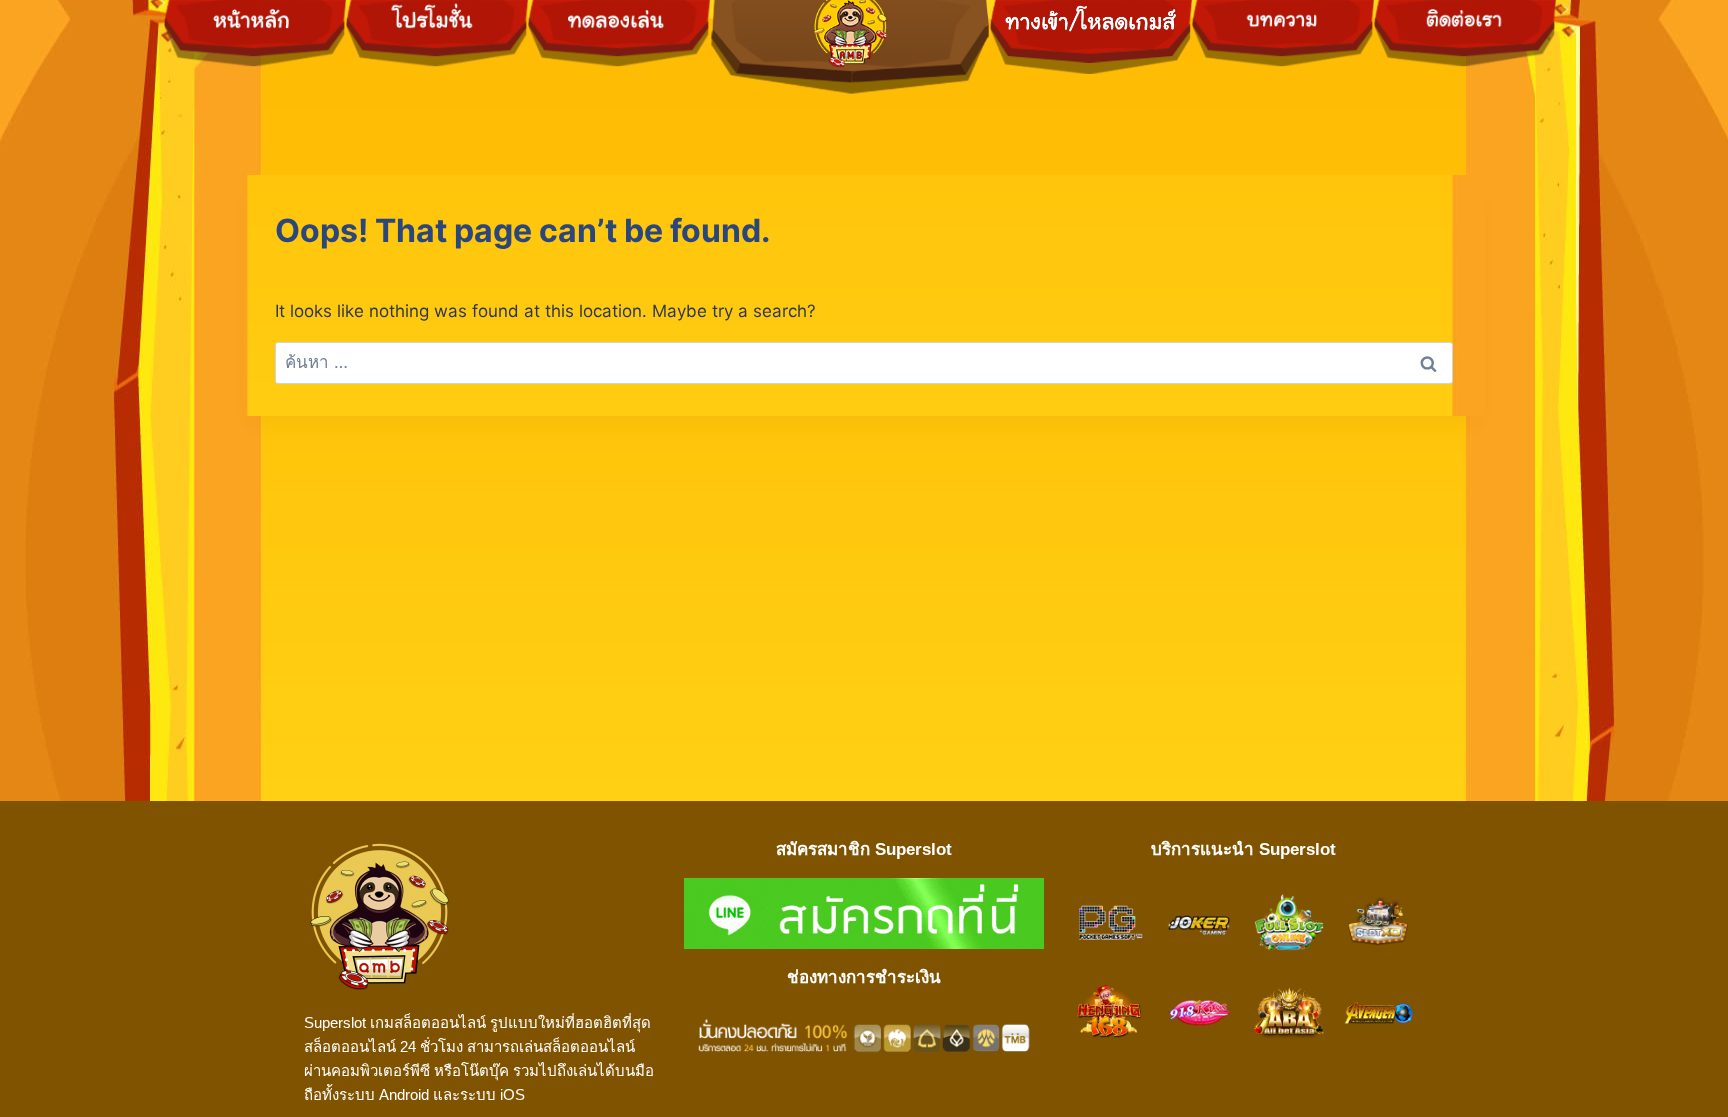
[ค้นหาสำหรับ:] (864, 362)
